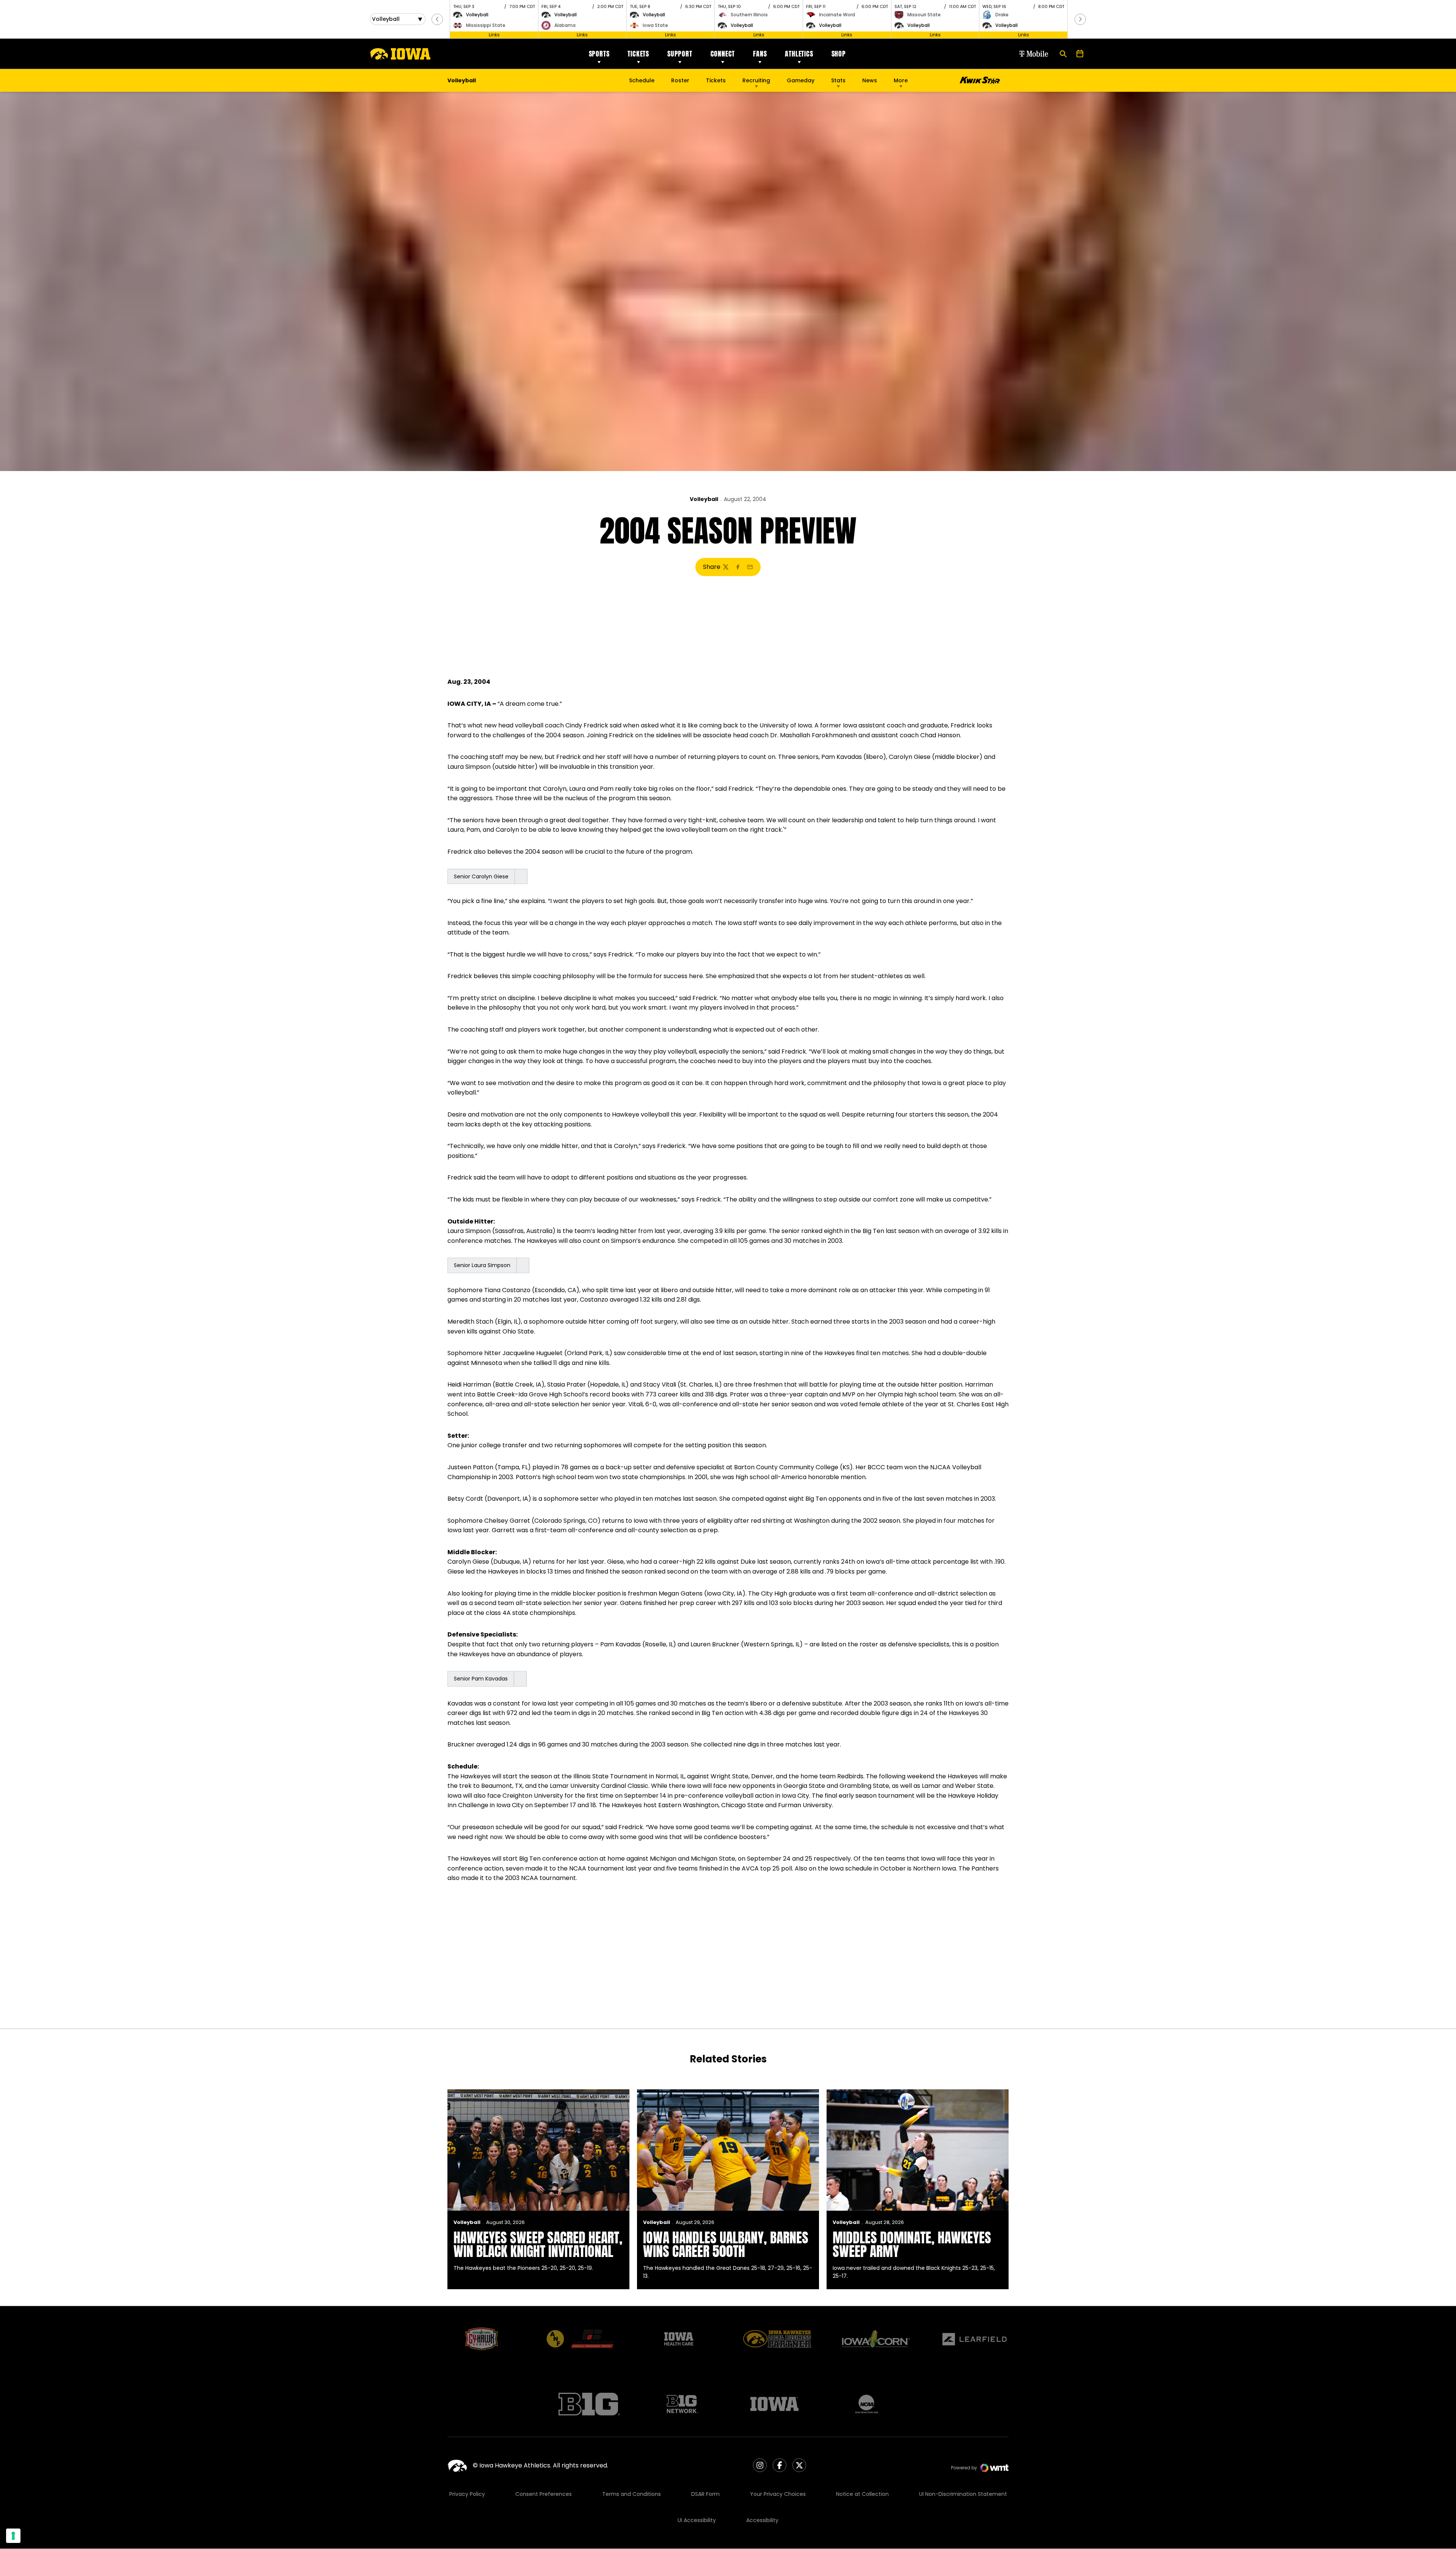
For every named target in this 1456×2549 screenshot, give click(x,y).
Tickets (638, 54)
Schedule (642, 80)
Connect (723, 54)
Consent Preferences (544, 2494)
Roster (680, 80)
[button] (437, 19)
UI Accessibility (697, 2520)
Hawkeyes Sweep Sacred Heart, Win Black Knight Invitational (538, 2244)
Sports (599, 54)
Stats (838, 80)
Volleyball (704, 499)
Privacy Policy (467, 2494)
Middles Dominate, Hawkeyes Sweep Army (912, 2244)
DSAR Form (705, 2494)
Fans (760, 54)
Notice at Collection (862, 2494)
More (901, 80)
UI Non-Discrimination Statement (963, 2494)
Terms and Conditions (632, 2494)
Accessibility (762, 2520)
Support (680, 54)
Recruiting (756, 80)
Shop (839, 54)
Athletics (799, 54)
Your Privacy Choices (778, 2494)
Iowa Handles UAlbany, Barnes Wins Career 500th (726, 2244)
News (870, 80)
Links (494, 35)
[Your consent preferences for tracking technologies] (13, 2536)
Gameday (801, 80)
